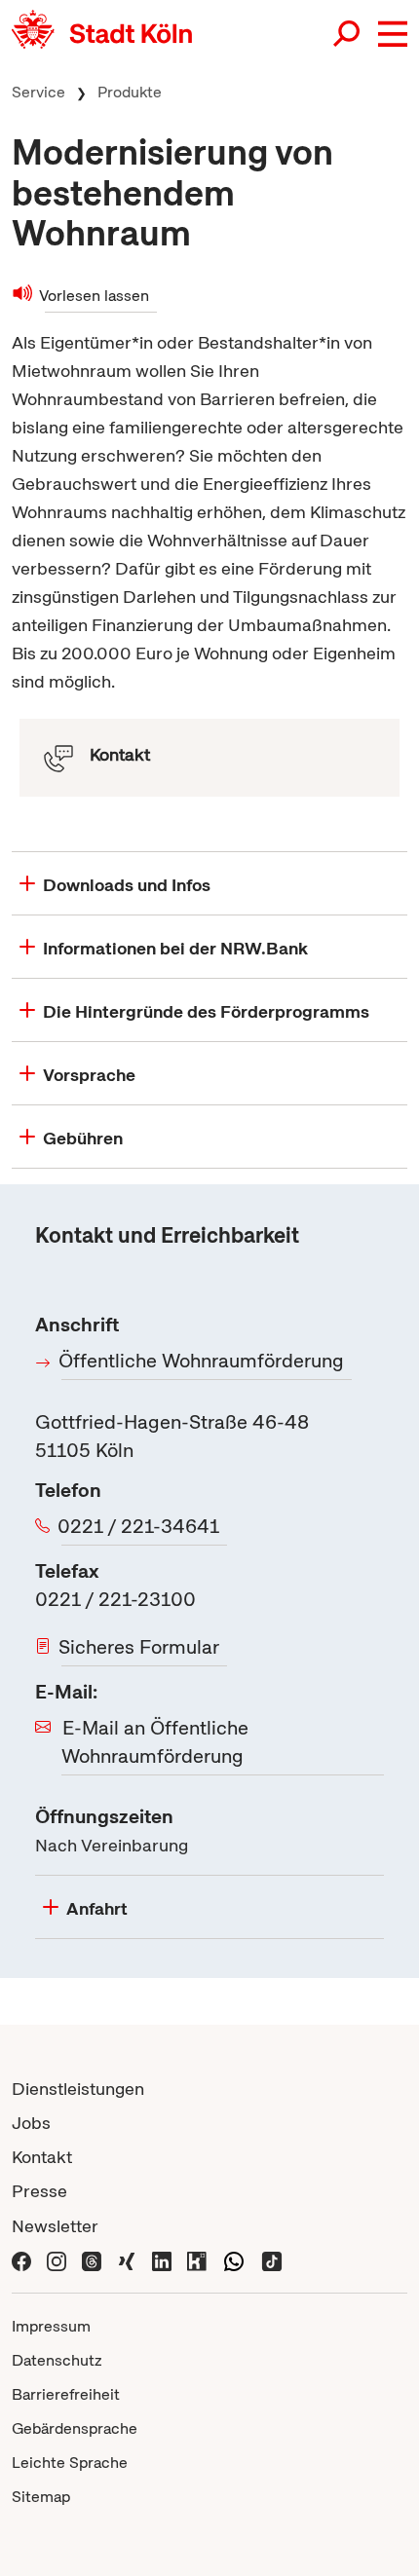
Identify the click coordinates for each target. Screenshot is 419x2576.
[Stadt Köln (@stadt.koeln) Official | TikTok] (272, 2260)
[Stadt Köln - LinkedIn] (162, 2260)
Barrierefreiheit (66, 2394)
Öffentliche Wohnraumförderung (203, 1361)
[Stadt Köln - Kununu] (197, 2260)
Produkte (130, 92)
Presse (39, 2191)
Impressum (51, 2326)
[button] (393, 34)
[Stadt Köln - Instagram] (57, 2260)
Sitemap (41, 2497)
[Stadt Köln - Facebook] (21, 2260)
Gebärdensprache (75, 2428)
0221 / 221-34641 (140, 1526)
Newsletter (55, 2226)
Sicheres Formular (140, 1647)
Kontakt (42, 2157)
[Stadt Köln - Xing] (127, 2260)
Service (38, 92)
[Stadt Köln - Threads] (92, 2260)
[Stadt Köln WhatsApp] (234, 2260)
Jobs (31, 2123)
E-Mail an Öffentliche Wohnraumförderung (155, 1742)
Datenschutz (57, 2360)
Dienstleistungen (78, 2089)
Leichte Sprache (70, 2463)
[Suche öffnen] (348, 34)
